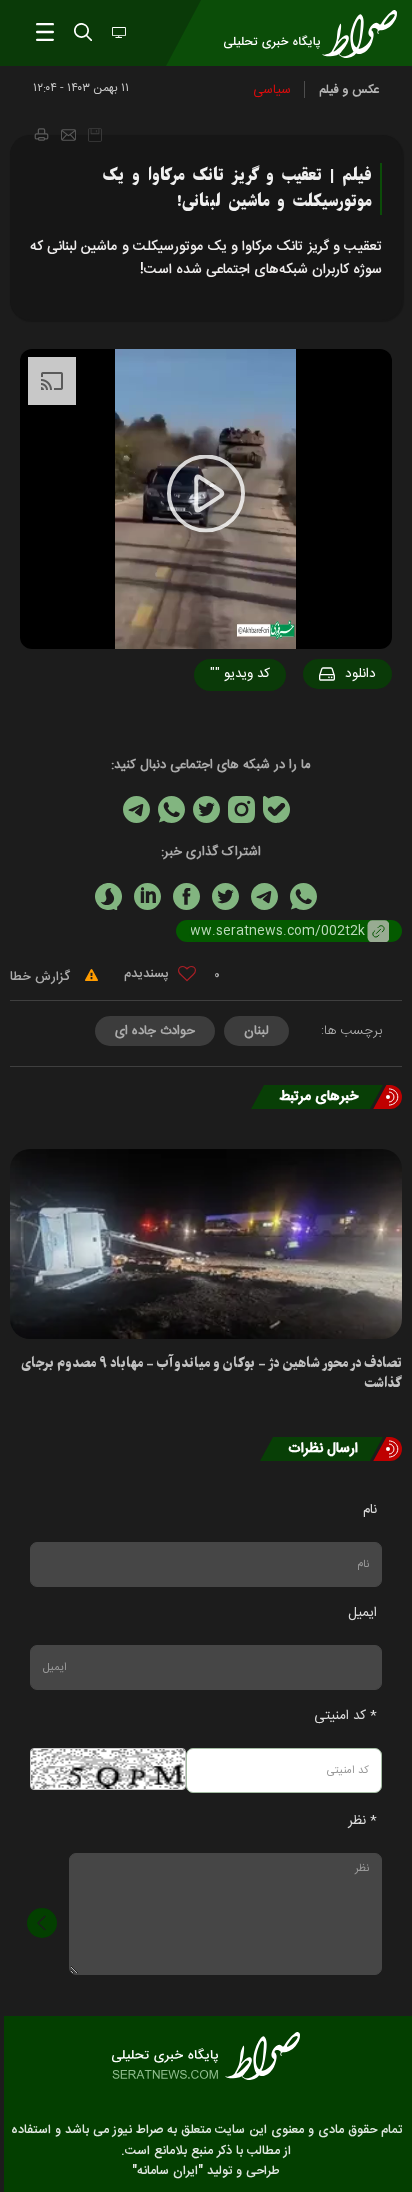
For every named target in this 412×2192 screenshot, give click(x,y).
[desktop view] (117, 34)
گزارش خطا (42, 977)
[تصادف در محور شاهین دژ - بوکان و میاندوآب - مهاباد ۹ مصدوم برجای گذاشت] (206, 1244)
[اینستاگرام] (241, 809)
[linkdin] (147, 896)
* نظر (362, 1821)
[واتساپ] (171, 809)
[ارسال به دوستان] (68, 135)
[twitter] (225, 896)
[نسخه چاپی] (40, 134)
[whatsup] (303, 896)
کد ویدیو (240, 674)
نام (370, 1510)
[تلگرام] (136, 809)
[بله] (276, 809)
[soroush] (108, 896)
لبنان (256, 1031)
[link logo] (206, 2056)
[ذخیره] (95, 135)
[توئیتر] (206, 809)
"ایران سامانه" (167, 2171)
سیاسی (272, 90)
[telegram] (264, 896)
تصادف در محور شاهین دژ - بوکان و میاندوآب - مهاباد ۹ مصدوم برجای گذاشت (211, 1373)
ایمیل (362, 1613)
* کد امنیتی (345, 1716)
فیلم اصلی (322, 726)
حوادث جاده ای (155, 1031)
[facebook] (186, 896)
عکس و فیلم (349, 90)
